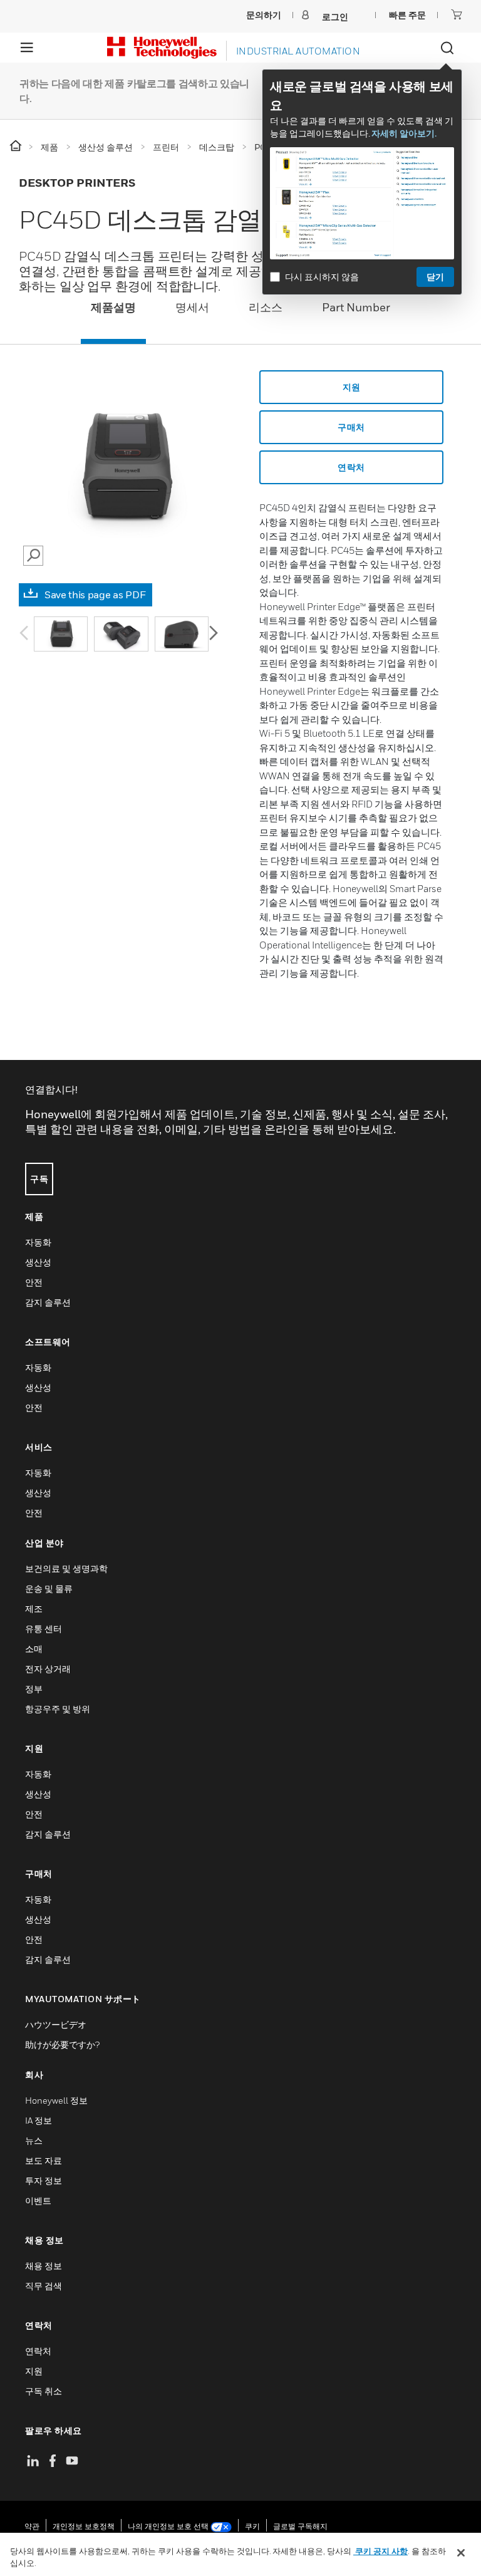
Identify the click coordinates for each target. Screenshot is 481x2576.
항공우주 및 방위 (58, 1709)
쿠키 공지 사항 (380, 2551)
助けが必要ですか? (62, 2044)
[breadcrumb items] (17, 146)
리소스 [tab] (266, 307)
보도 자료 (44, 2160)
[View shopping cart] (457, 14)
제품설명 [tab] (113, 307)
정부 (34, 1689)
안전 (34, 1282)
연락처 (351, 467)
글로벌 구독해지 (300, 2526)
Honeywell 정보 (56, 2100)
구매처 (351, 427)
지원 (352, 387)
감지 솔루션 (48, 1302)
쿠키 (252, 2526)
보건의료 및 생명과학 (66, 1568)
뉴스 (34, 2140)
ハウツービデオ (56, 2024)
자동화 (38, 1242)
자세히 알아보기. (404, 133)
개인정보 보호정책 (84, 2526)
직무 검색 (44, 2286)
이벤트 (38, 2200)
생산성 (38, 1262)
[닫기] (461, 2553)
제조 (34, 1608)
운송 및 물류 (49, 1588)
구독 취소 (44, 2391)
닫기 (435, 277)
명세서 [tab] (192, 307)
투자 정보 (44, 2180)
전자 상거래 (48, 1669)
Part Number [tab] (356, 307)
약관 (32, 2526)
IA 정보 (39, 2120)
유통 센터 (44, 1628)
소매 (34, 1649)
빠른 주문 (407, 15)
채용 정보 (44, 2266)
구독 (39, 1179)
